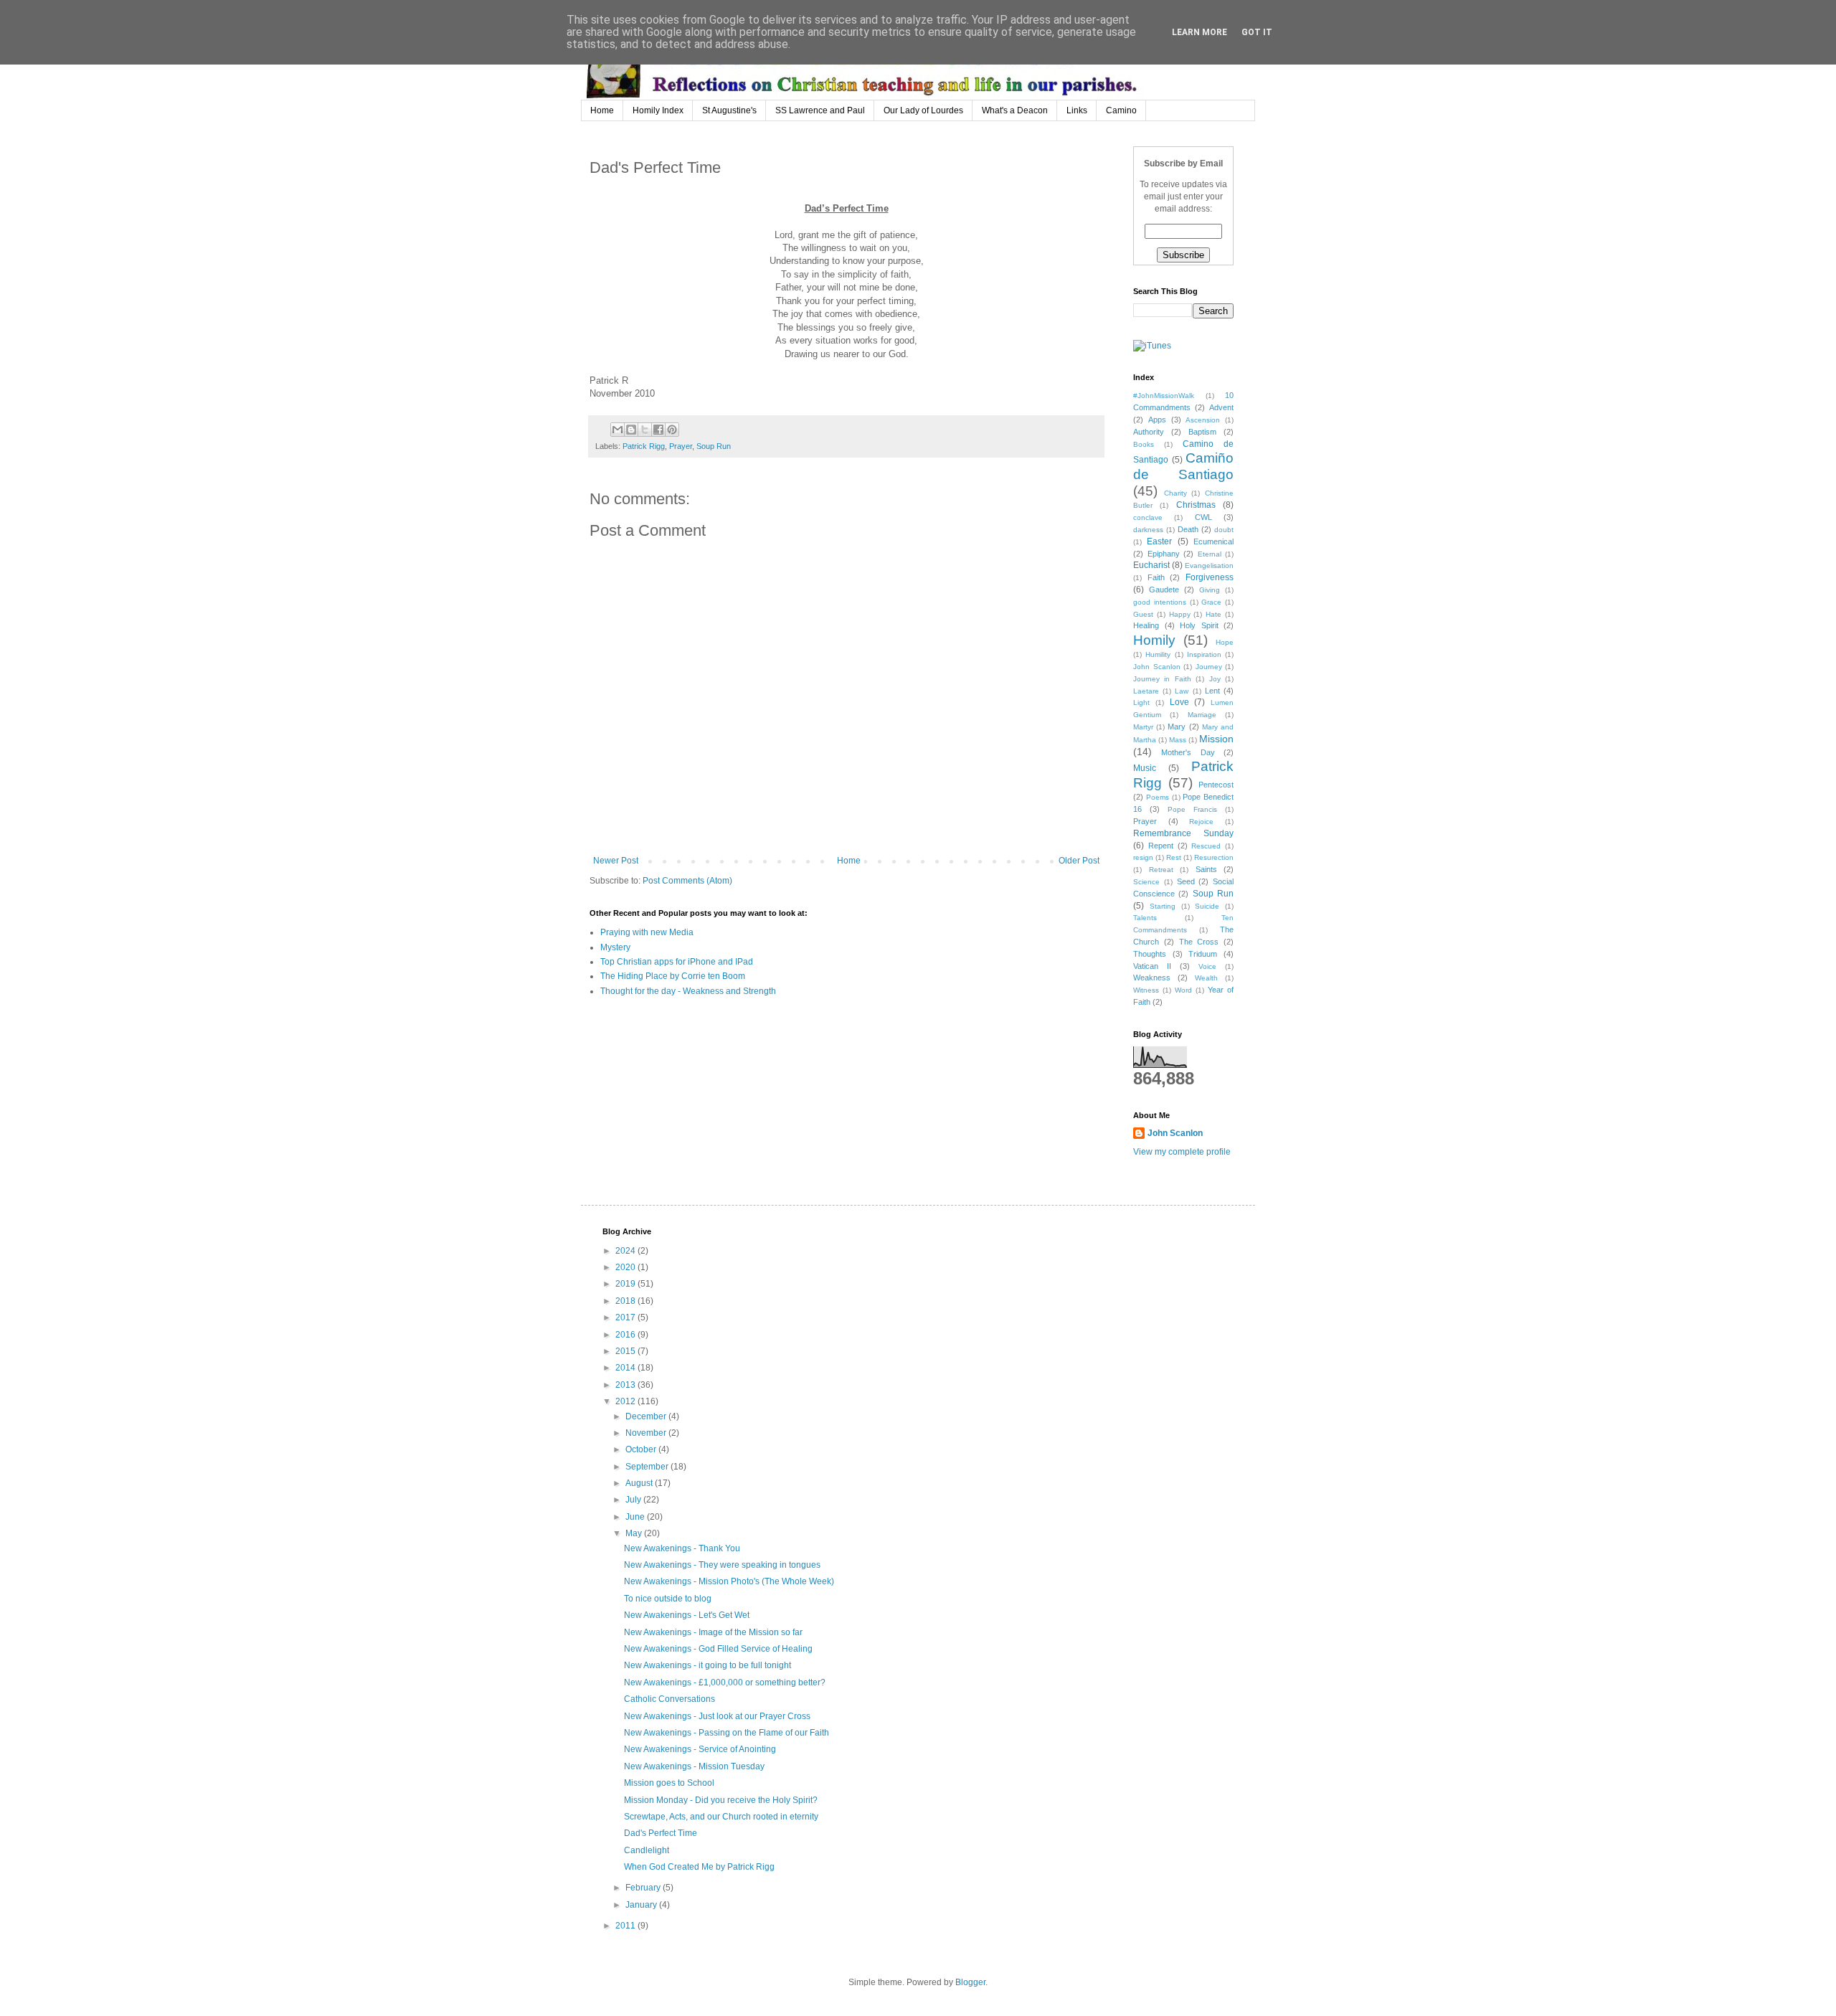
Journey (1209, 667)
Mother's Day (1188, 752)
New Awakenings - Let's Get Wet (687, 1615)
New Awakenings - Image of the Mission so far (713, 1632)
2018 (626, 1301)
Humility (1158, 654)
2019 (626, 1284)
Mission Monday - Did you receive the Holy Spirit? (721, 1800)
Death (1188, 529)
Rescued (1206, 846)
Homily (1154, 640)
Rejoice (1201, 822)
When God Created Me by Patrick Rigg (699, 1867)
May (635, 1533)
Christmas (1196, 505)
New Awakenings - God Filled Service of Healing (718, 1649)
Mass (1178, 740)
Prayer (681, 446)
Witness (1146, 990)
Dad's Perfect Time (661, 1833)
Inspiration (1204, 654)
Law (1182, 691)
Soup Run (714, 446)
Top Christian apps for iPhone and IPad (677, 962)
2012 (626, 1401)
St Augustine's (729, 110)
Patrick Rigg (644, 446)
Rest (1174, 857)
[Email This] (617, 430)
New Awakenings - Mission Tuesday (694, 1766)
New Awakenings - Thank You (682, 1548)
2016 (626, 1335)
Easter (1159, 541)
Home (602, 110)
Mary (1177, 727)
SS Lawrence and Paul (820, 110)
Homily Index (658, 110)
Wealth (1206, 978)
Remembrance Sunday (1183, 833)
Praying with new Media (647, 932)
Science (1146, 882)
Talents (1145, 918)
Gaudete (1164, 590)
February (644, 1888)
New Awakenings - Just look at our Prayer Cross (717, 1716)
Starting (1163, 906)
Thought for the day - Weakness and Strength (688, 991)
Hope (1225, 642)
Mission (1216, 739)
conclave (1148, 517)
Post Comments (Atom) (687, 881)
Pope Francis (1192, 809)
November (647, 1433)
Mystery (615, 947)
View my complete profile (1182, 1152)
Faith (1156, 577)
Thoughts (1150, 954)
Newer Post (616, 861)
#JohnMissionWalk (1164, 396)
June (636, 1517)
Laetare (1146, 691)
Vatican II (1152, 966)
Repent (1161, 846)
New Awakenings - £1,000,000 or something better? (725, 1683)
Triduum (1203, 954)
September (648, 1467)
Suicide (1207, 906)
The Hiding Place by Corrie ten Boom (673, 976)
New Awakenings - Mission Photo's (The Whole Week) (729, 1581)
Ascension (1203, 420)
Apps (1157, 420)
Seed (1186, 881)
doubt (1224, 530)
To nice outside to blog (668, 1599)
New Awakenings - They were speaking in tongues (722, 1565)
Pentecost (1216, 785)
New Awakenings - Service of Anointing (700, 1749)
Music (1145, 768)
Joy (1215, 679)
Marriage (1202, 715)
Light (1141, 702)
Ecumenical (1213, 541)
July (634, 1500)
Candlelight (647, 1850)
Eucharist (1151, 565)
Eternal (1210, 554)
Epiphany (1164, 554)
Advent (1221, 407)
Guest (1143, 614)
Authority (1149, 432)
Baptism (1202, 432)
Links (1077, 110)
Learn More (1199, 32)
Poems (1158, 797)
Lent (1212, 691)
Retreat (1161, 870)
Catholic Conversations (669, 1699)
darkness (1148, 530)
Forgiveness (1210, 577)
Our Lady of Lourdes (923, 110)
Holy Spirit (1199, 625)
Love (1179, 702)
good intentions (1160, 602)
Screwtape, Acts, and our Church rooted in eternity (721, 1817)
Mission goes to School (669, 1783)
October (642, 1449)
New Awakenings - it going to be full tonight (708, 1665)
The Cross (1199, 942)
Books (1144, 444)
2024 (626, 1251)
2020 (626, 1267)
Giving (1210, 590)
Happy (1180, 614)
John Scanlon (1157, 667)
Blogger (970, 1982)
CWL (1203, 517)
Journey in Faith (1162, 679)
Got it (1257, 32)
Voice (1207, 966)
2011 (626, 1926)
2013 (626, 1385)
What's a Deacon (1015, 110)
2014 (626, 1368)
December (647, 1416)
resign (1143, 857)
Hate (1213, 614)
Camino (1121, 110)
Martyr (1143, 727)
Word (1183, 990)
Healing (1146, 625)
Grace (1211, 602)
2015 (626, 1351)
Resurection (1214, 857)
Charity (1175, 493)
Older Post (1079, 861)
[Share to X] (645, 430)
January (642, 1905)
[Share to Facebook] (658, 430)
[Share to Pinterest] (672, 430)
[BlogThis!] (631, 430)
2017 (626, 1317)
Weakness (1152, 978)
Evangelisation (1209, 565)
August (640, 1483)
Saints (1206, 869)
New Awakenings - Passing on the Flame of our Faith (727, 1733)
